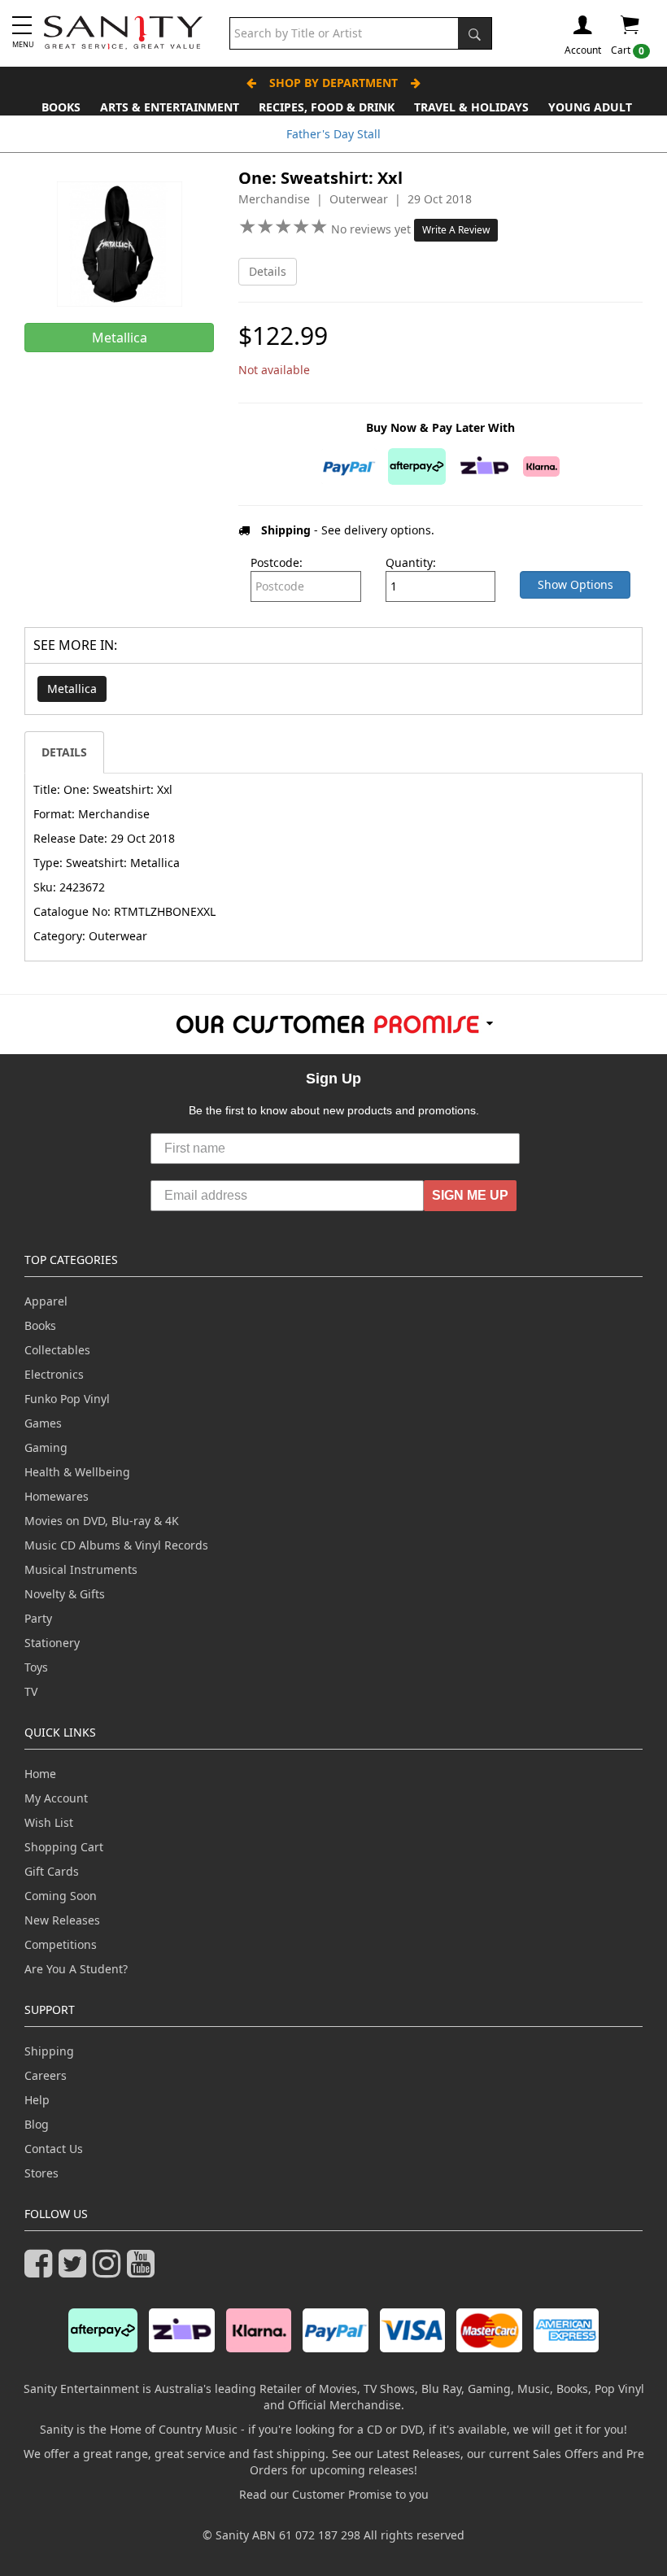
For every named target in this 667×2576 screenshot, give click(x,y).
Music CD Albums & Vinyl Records (116, 1545)
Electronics (54, 1374)
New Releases (62, 1920)
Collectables (57, 1350)
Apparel (46, 1301)
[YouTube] (144, 2271)
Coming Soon (61, 1896)
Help (37, 2100)
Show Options (575, 584)
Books (61, 107)
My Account (56, 1798)
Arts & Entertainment (170, 107)
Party (38, 1618)
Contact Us (54, 2149)
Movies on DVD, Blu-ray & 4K (102, 1521)
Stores (41, 2173)
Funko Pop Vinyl (67, 1399)
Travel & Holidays (471, 107)
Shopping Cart (64, 1847)
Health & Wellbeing (77, 1472)
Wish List (49, 1822)
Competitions (61, 1944)
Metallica (72, 689)
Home (40, 1774)
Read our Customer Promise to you (334, 2494)
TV (31, 1691)
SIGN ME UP (470, 1195)
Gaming (46, 1447)
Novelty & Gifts (65, 1594)
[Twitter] (76, 2271)
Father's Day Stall (333, 134)
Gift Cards (52, 1871)
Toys (36, 1667)
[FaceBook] (41, 2271)
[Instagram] (110, 2271)
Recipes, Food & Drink (327, 107)
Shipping (49, 2051)
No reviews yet (373, 229)
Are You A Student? (76, 1969)
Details (268, 271)
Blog (37, 2124)
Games (43, 1423)
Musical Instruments (81, 1569)
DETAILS (64, 752)
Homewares (57, 1496)
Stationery (52, 1643)
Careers (46, 2075)
